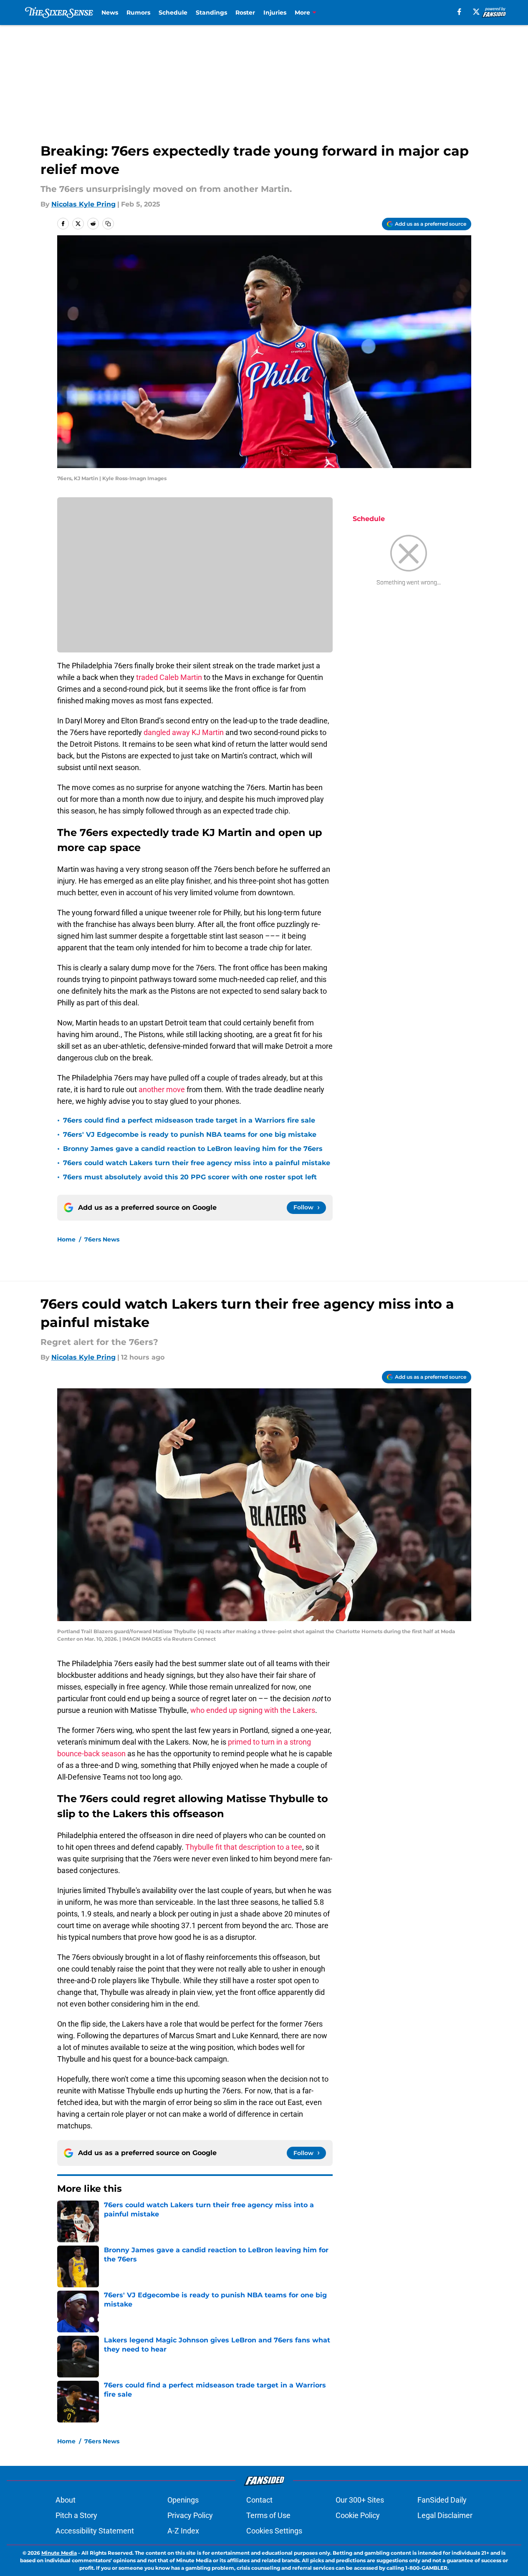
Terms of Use (268, 2515)
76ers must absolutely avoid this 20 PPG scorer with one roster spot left (190, 1177)
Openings (183, 2500)
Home (66, 1239)
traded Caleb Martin (169, 677)
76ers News (102, 1239)
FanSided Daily (442, 2500)
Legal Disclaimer (445, 2515)
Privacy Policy (190, 2515)
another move (162, 1089)
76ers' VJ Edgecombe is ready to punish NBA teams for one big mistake (190, 1134)
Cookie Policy (358, 2515)
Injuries (275, 13)
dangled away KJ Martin (184, 732)
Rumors (138, 13)
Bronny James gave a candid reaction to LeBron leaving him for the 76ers (193, 1149)
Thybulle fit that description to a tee (244, 1847)
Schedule (173, 13)
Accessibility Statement (95, 2531)
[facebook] (459, 12)
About (66, 2500)
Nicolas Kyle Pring (83, 204)
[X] (476, 12)
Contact (259, 2500)
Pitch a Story (76, 2515)
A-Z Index (183, 2531)
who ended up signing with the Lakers (253, 1710)
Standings (211, 13)
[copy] (108, 224)
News (110, 13)
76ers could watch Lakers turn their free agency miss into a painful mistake (197, 1163)
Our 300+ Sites (360, 2500)
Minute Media (59, 2553)
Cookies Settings (274, 2531)
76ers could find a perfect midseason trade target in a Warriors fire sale (189, 1120)
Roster (245, 13)
